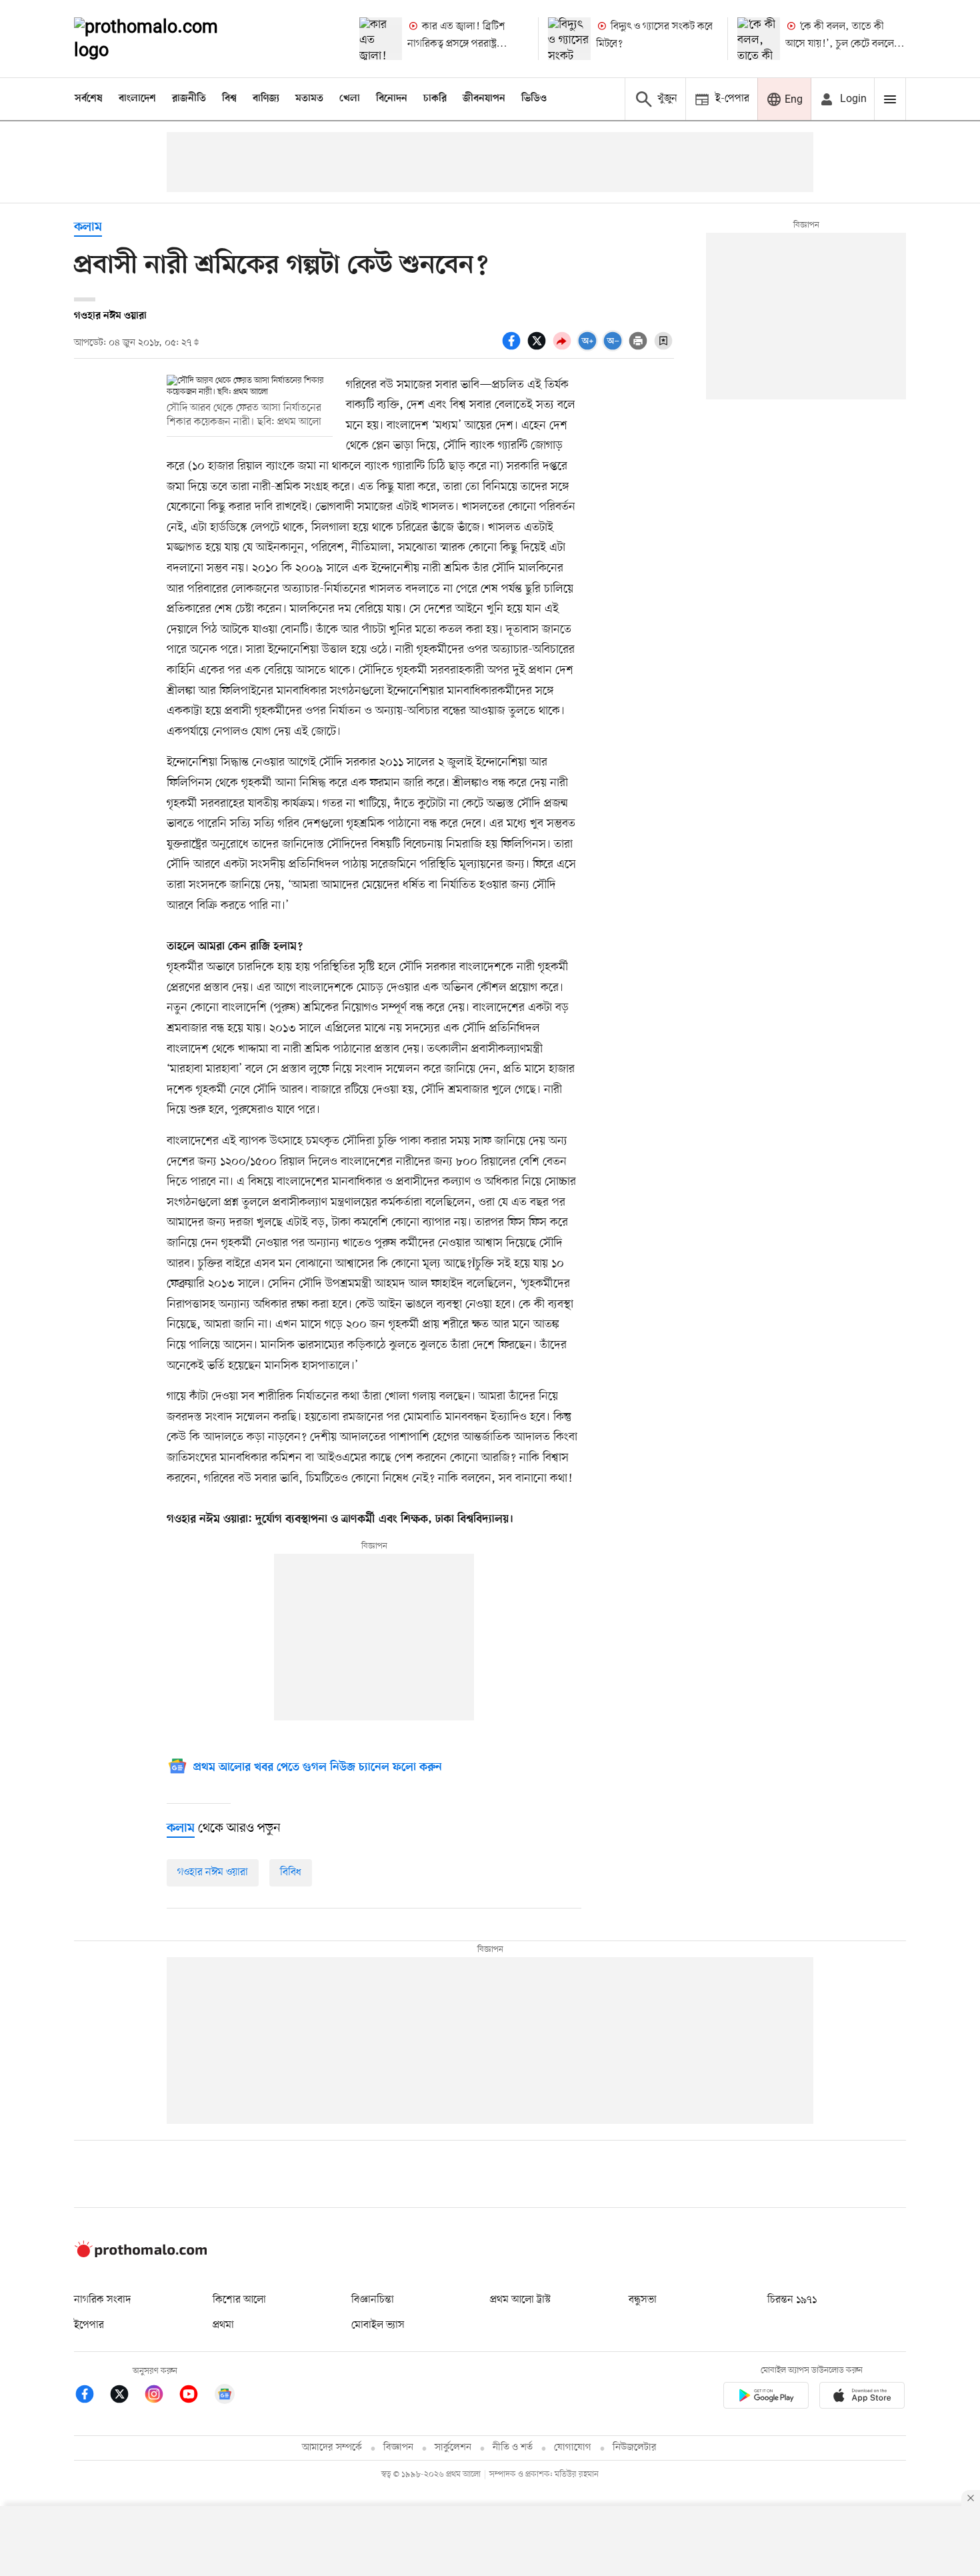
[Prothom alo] (164, 39)
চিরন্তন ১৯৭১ (792, 2300)
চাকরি (435, 99)
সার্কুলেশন (453, 2448)
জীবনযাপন (484, 99)
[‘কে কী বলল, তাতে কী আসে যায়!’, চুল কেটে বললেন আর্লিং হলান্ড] (759, 39)
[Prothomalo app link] (766, 2398)
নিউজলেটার (635, 2448)
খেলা (350, 99)
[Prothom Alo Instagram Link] (161, 2396)
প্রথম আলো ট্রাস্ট (520, 2300)
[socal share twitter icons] (539, 348)
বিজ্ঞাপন (398, 2448)
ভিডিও (534, 99)
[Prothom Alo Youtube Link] (195, 2396)
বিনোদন (392, 99)
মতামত (309, 99)
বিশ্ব (229, 99)
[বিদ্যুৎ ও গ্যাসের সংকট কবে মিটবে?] (569, 39)
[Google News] (225, 2396)
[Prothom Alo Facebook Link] (91, 2396)
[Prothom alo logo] (141, 2255)
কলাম (88, 228)
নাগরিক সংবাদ (102, 2300)
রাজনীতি (189, 99)
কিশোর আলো (239, 2300)
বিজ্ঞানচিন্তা (373, 2300)
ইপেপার (89, 2325)
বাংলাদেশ (137, 99)
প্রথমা (223, 2325)
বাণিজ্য (266, 99)
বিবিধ (291, 1872)
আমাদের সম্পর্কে (332, 2448)
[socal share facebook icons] (513, 348)
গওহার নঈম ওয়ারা (213, 1872)
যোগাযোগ (573, 2448)
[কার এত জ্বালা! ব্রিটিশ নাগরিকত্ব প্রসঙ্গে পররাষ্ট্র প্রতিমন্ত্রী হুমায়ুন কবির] (381, 39)
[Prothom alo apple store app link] (862, 2398)
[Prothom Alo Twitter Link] (126, 2396)
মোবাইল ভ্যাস (378, 2325)
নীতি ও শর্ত (513, 2448)
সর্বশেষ (89, 99)
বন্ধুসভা (643, 2300)
